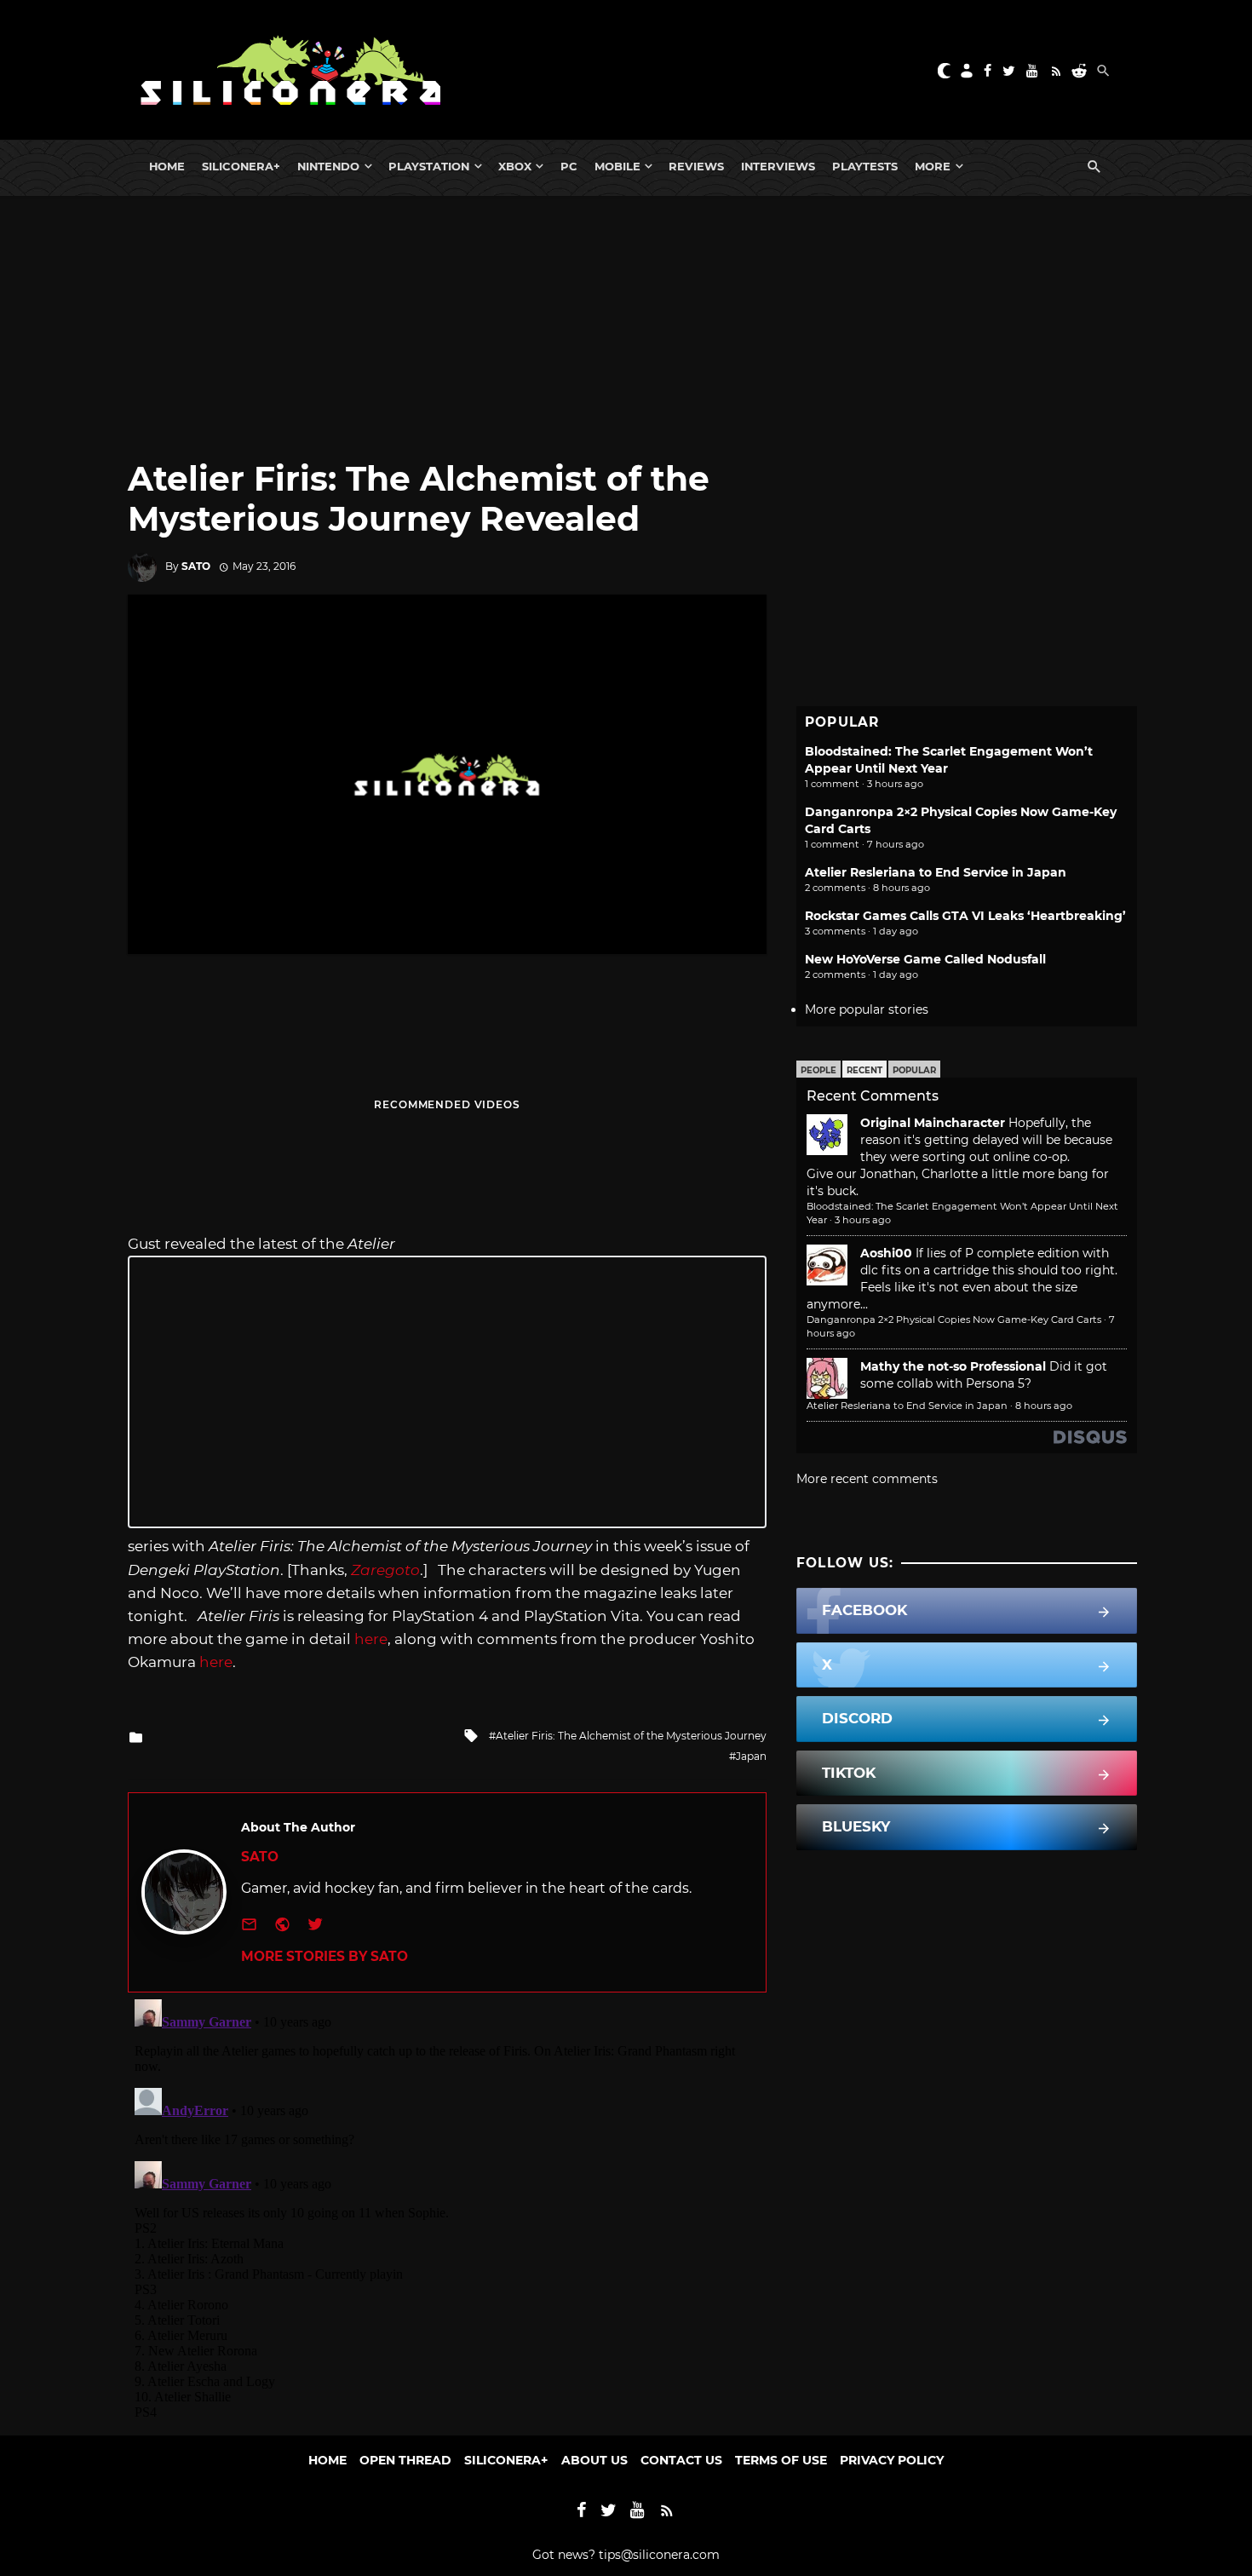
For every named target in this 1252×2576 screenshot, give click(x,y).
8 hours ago (1044, 1406)
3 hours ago (863, 1220)
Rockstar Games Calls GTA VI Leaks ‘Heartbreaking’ (965, 916)
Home (167, 166)
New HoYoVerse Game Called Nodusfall (925, 959)
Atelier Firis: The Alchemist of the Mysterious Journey (631, 1736)
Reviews (696, 166)
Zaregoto (385, 1570)
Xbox (515, 166)
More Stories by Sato (324, 1956)
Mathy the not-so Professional (953, 1366)
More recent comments (867, 1479)
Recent (864, 1070)
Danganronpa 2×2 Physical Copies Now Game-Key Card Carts (954, 1320)
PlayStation (429, 166)
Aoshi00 (886, 1253)
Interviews (778, 166)
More (933, 166)
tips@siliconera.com (659, 2555)
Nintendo (328, 166)
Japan (751, 1756)
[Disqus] (447, 2205)
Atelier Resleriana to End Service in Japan (936, 872)
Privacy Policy (892, 2460)
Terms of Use (781, 2460)
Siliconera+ (241, 166)
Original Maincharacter (933, 1123)
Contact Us (681, 2460)
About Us (594, 2460)
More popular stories (867, 1009)
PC (569, 166)
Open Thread (405, 2460)
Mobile (617, 166)
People (818, 1070)
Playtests (865, 166)
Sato (196, 566)
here (371, 1639)
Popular (914, 1070)
